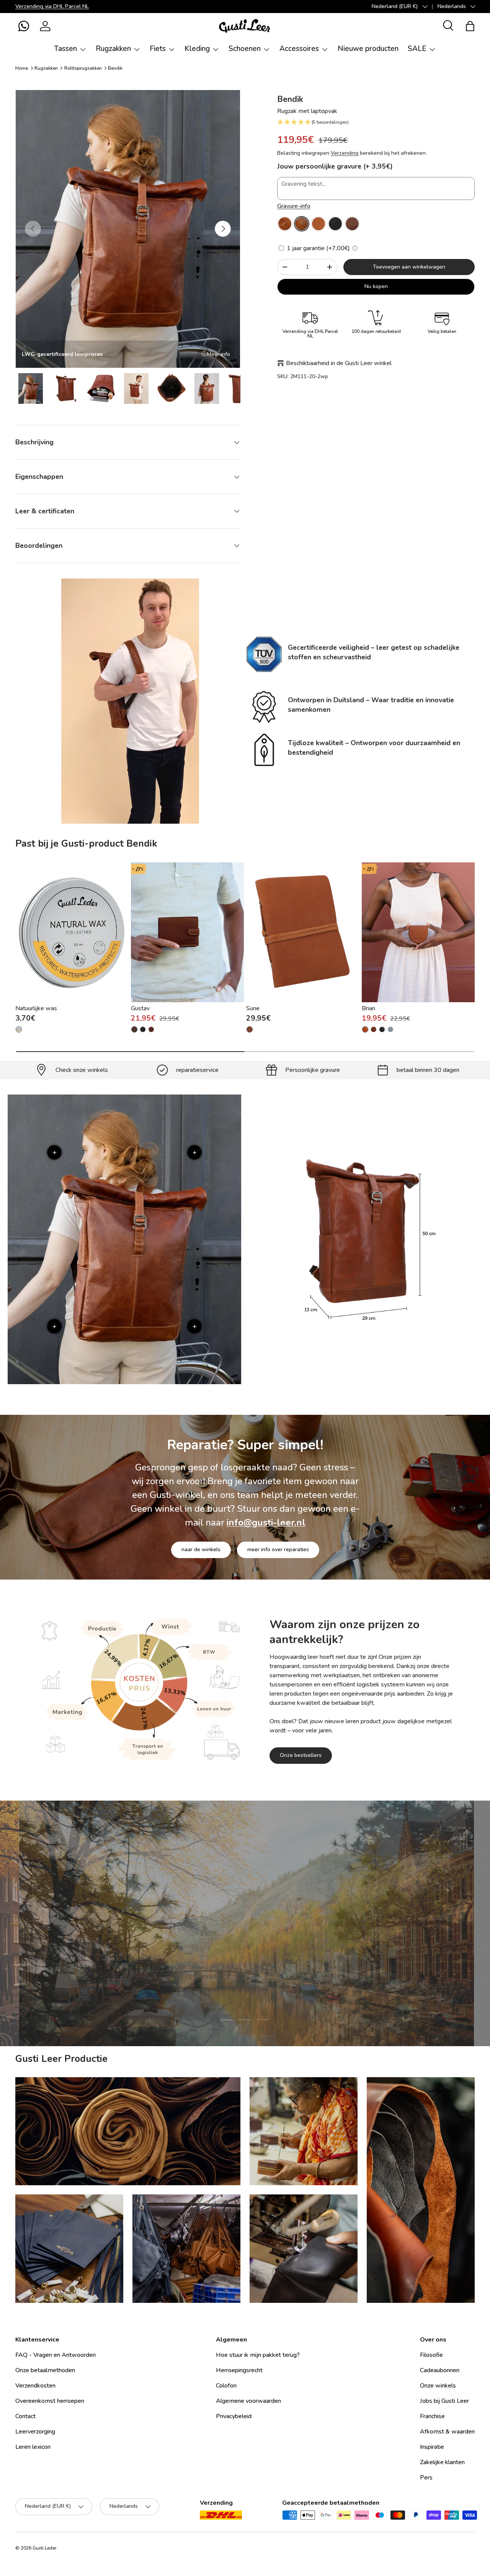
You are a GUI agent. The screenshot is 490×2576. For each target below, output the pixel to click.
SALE (417, 49)
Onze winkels (438, 2386)
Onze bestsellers (301, 1755)
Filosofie (431, 2355)
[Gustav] (187, 932)
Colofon (226, 2386)
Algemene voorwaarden (248, 2401)
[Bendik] (285, 224)
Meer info (219, 354)
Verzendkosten (35, 2386)
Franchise (432, 2416)
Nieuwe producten (368, 49)
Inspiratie (432, 2447)
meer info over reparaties (278, 1549)
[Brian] (418, 932)
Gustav (140, 1009)
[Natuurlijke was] (72, 932)
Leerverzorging (245, 1969)
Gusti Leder (44, 2548)
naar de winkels (201, 1549)
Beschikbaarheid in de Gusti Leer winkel (339, 363)
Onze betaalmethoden (45, 2370)
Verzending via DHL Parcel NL (52, 6)
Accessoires (299, 49)
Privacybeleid (234, 2416)
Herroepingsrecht (239, 2370)
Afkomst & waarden (447, 2432)
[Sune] (303, 932)
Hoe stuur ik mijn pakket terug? (258, 2355)
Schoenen (245, 49)
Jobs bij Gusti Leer (444, 2401)
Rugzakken (113, 49)
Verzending (345, 153)
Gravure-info (294, 206)
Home (22, 68)
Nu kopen (376, 286)
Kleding (197, 49)
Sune (253, 1009)
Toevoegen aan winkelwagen (409, 267)
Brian (368, 1009)
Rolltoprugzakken (83, 68)
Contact (25, 2416)
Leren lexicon (33, 2447)
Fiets (158, 49)
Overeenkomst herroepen (50, 2401)
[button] (24, 26)
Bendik (115, 68)
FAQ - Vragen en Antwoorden (56, 2355)
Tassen (65, 49)
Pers (426, 2478)
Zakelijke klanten (442, 2462)
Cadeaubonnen (440, 2370)
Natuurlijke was (36, 1009)
